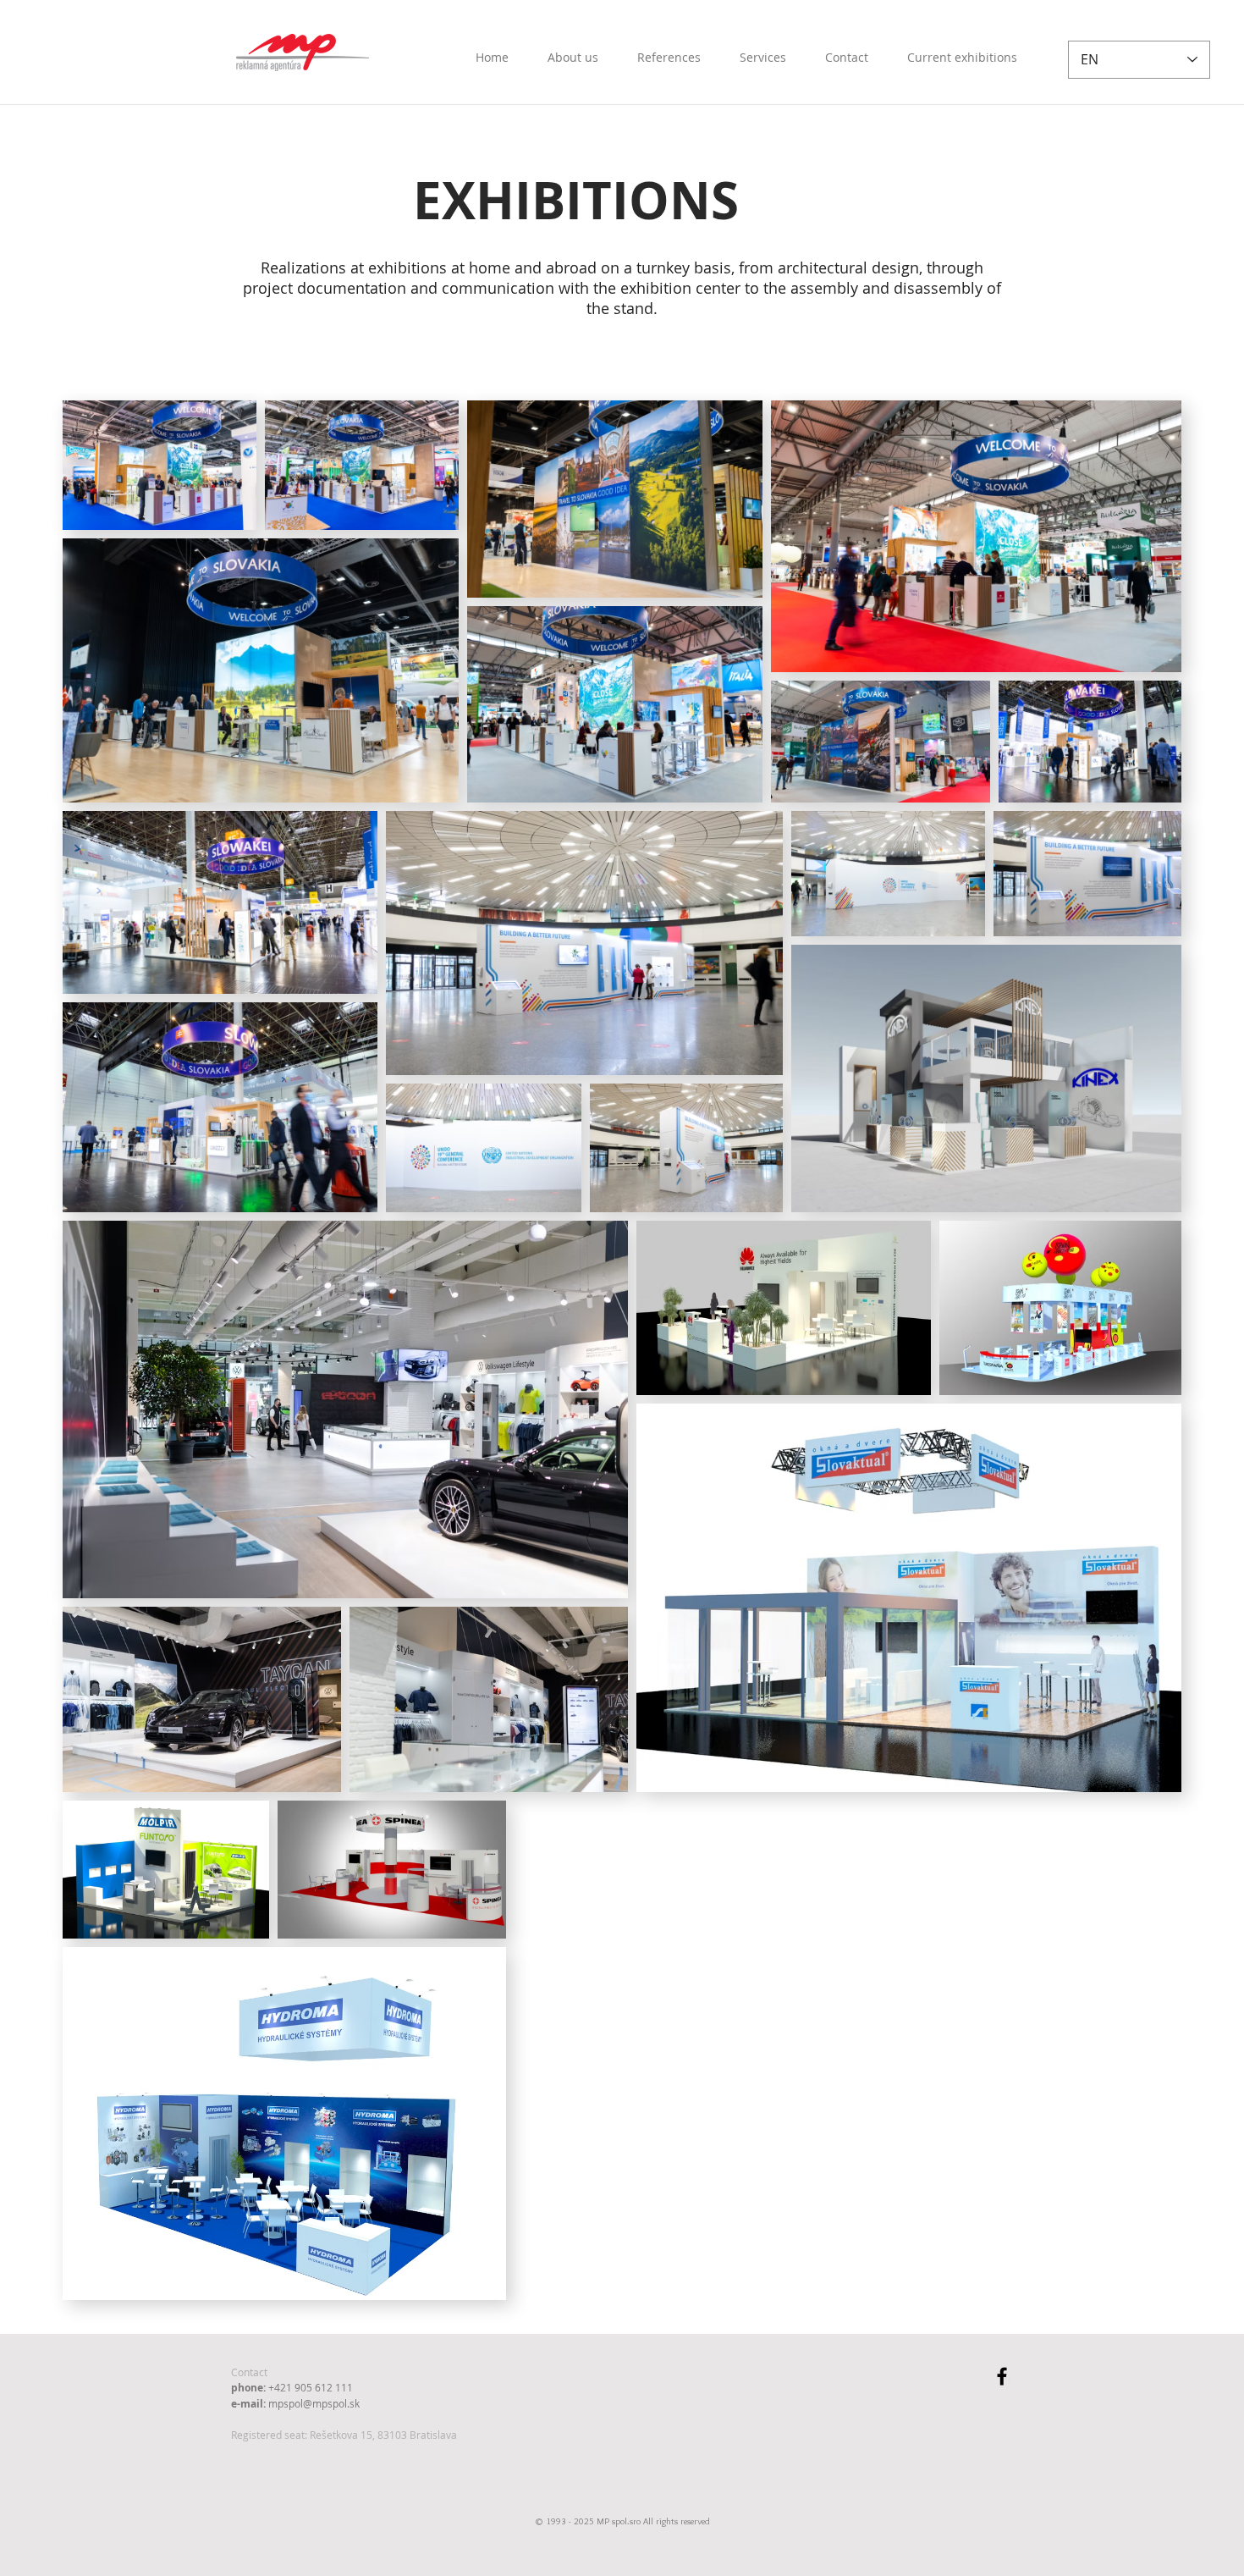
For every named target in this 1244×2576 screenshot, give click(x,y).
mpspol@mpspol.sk (314, 2403)
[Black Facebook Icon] (1002, 2376)
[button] (962, 50)
